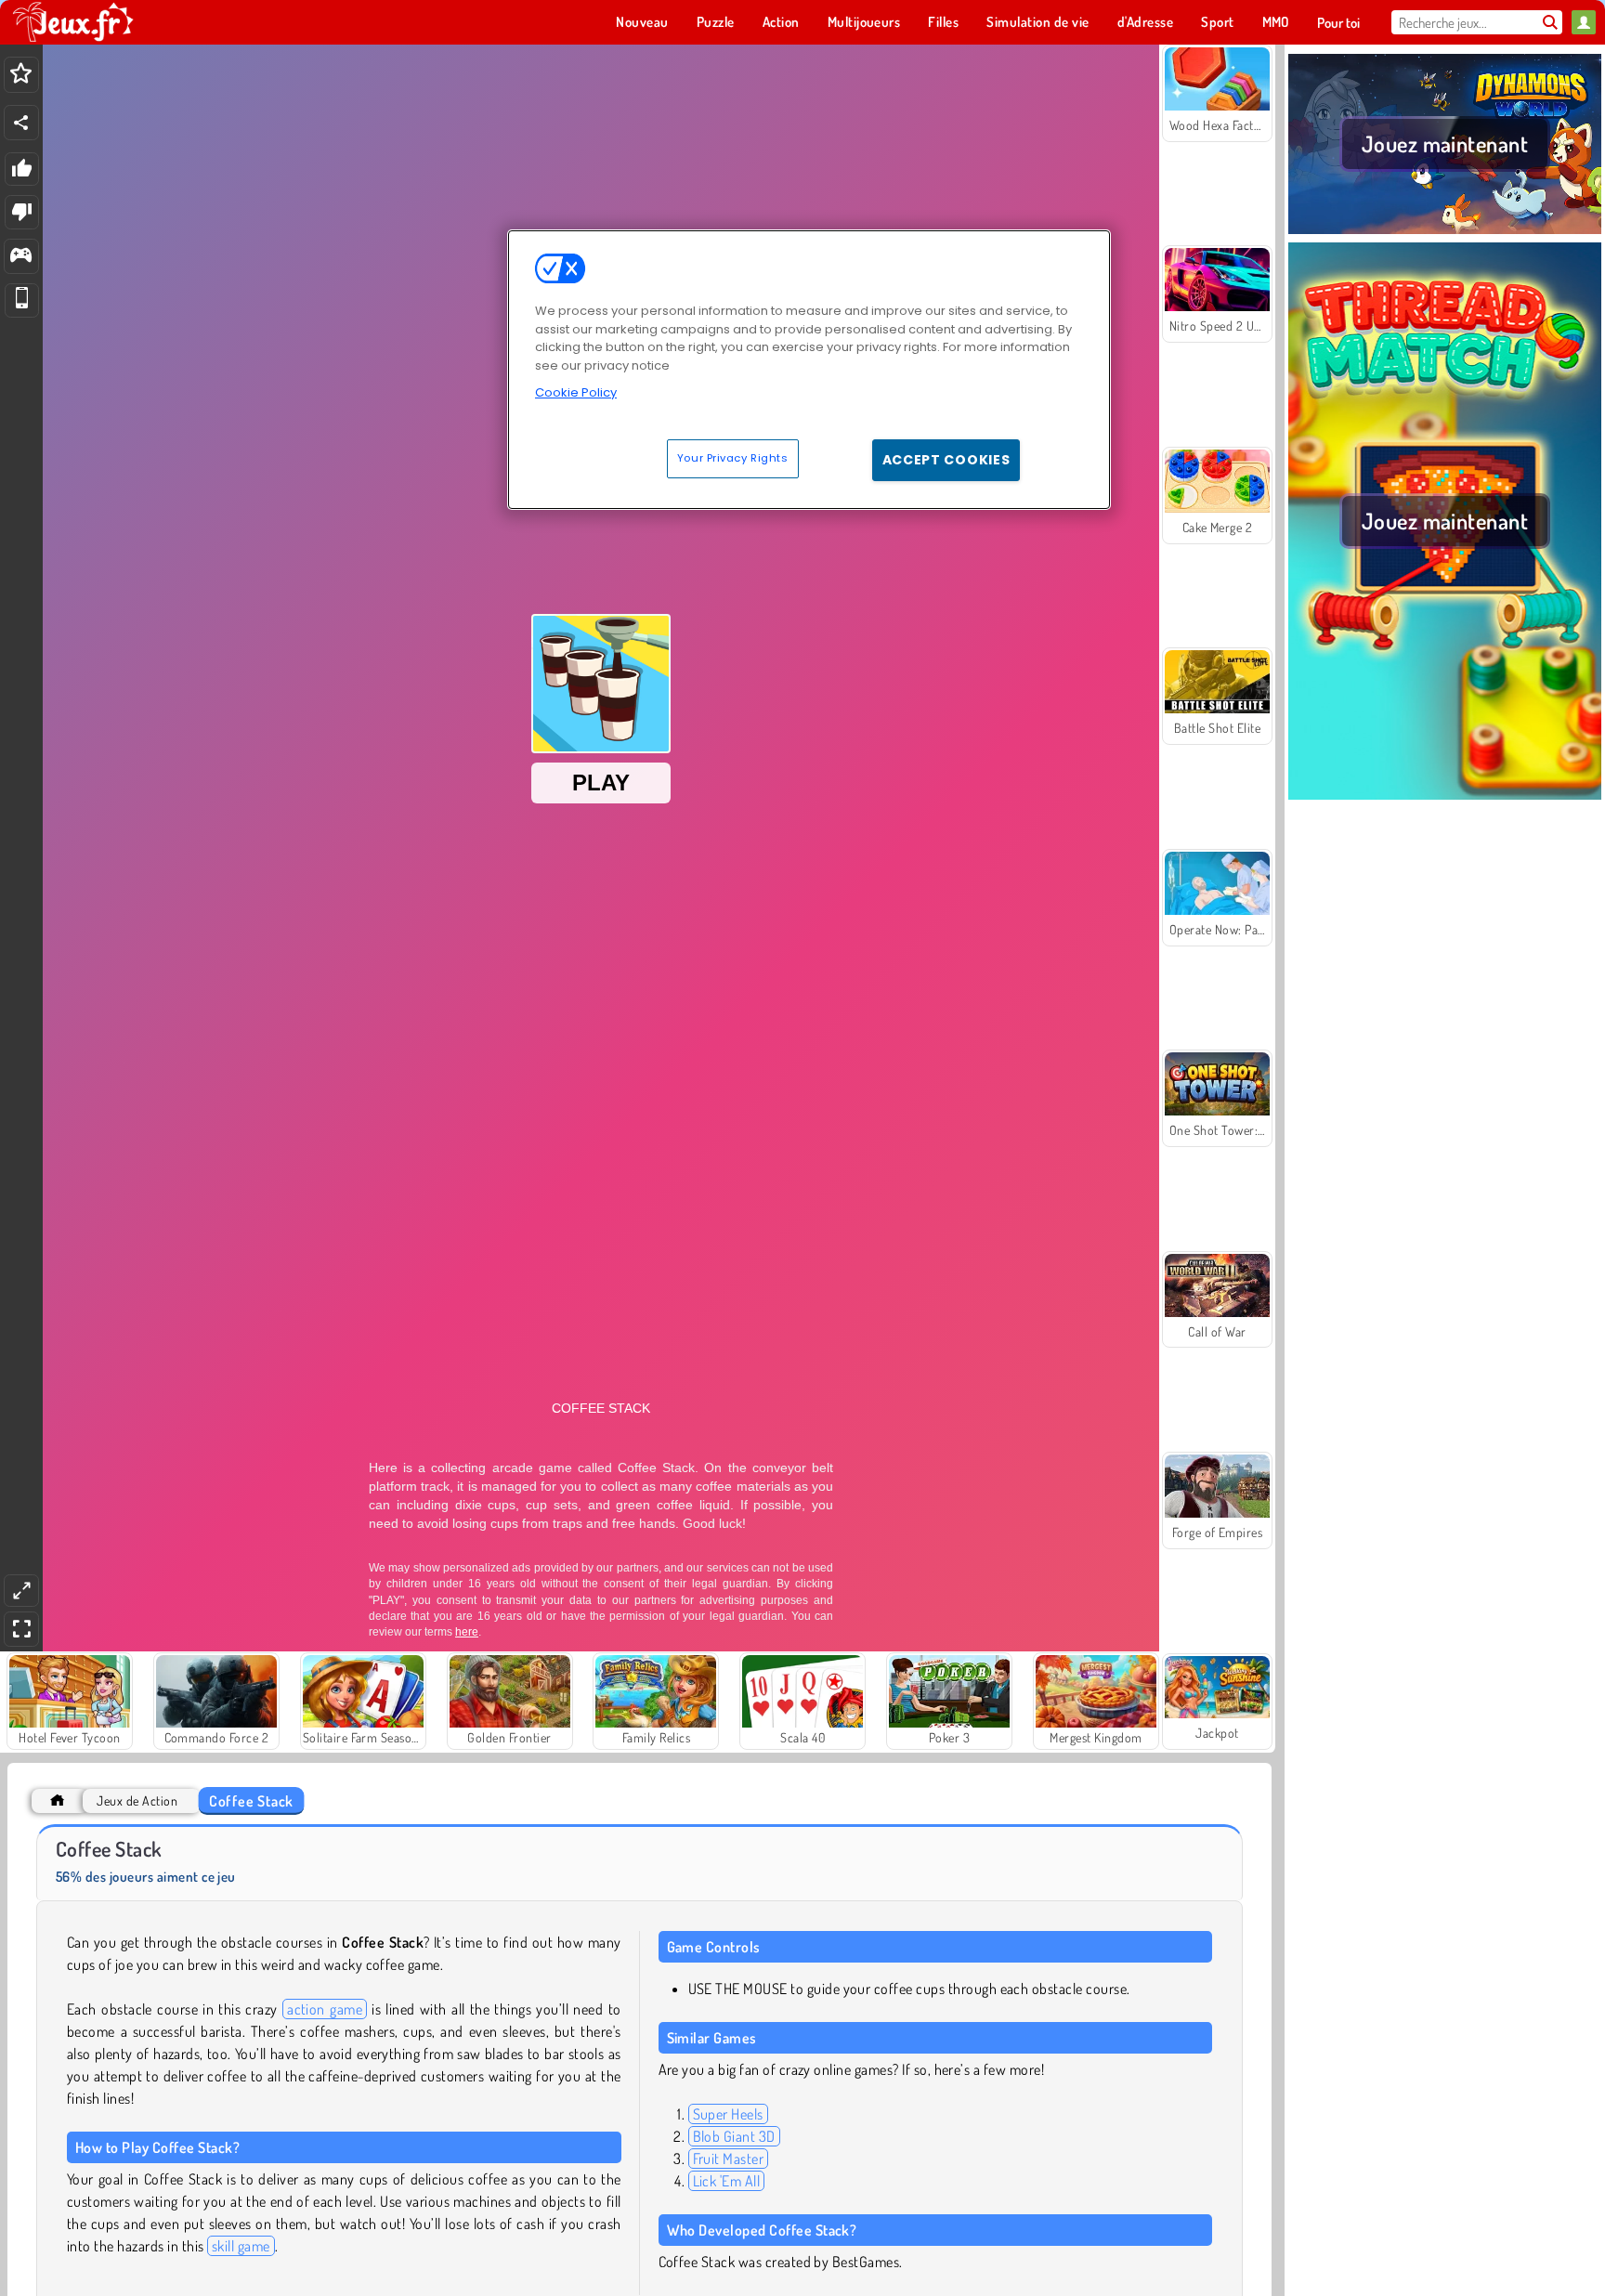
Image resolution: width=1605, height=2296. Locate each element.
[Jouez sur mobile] (22, 300)
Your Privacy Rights (733, 458)
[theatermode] (21, 1591)
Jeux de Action (137, 1800)
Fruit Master (729, 2159)
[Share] (21, 123)
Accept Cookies (946, 460)
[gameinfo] (21, 257)
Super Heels (728, 2114)
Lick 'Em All (727, 2181)
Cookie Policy (576, 392)
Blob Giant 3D (734, 2136)
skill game (241, 2246)
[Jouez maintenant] (1445, 231)
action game (325, 2009)
